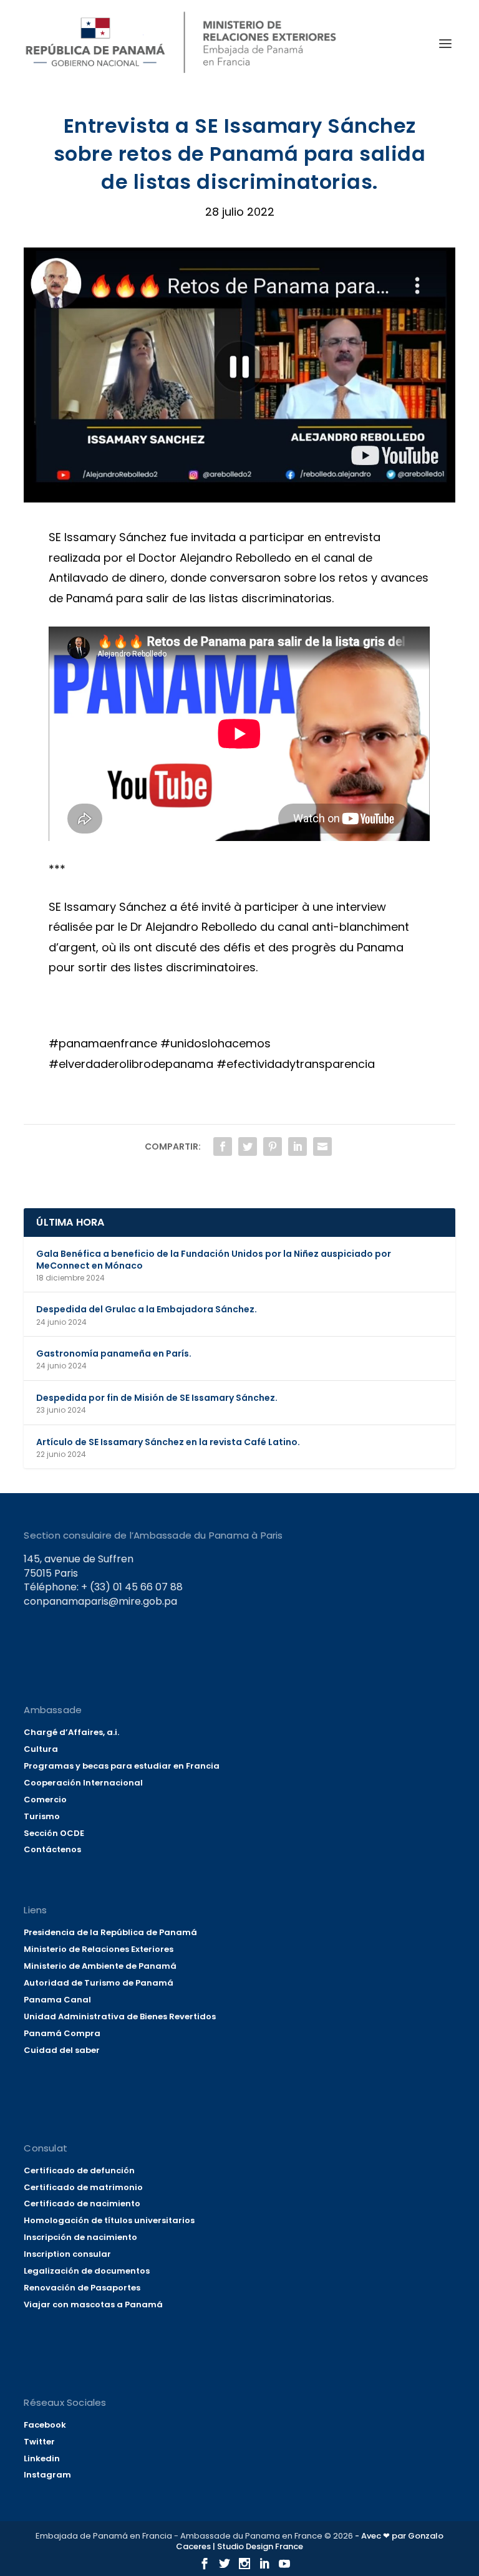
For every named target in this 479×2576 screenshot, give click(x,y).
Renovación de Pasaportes (82, 2288)
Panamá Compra (62, 2033)
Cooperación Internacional (83, 1783)
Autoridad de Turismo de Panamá (99, 1983)
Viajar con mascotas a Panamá (93, 2304)
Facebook (45, 2425)
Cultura (41, 1749)
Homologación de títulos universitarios (109, 2220)
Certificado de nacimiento (82, 2204)
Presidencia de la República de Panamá (110, 1932)
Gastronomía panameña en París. (114, 1353)
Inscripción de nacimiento (80, 2237)
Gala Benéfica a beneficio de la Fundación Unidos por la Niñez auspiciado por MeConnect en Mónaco (214, 1259)
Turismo (42, 1816)
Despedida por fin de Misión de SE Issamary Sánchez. (157, 1398)
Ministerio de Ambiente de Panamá (100, 1966)
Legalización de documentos (87, 2271)
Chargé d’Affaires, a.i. (71, 1732)
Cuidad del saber (62, 2050)
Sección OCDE (54, 1833)
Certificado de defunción (79, 2170)
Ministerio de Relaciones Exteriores (99, 1949)
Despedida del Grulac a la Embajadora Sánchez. (147, 1309)
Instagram (47, 2475)
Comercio (45, 1800)
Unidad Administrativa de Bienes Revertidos (120, 2016)
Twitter (39, 2442)
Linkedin (42, 2458)
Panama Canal (57, 2000)
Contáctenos (52, 1849)
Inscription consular (67, 2254)
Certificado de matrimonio (83, 2187)
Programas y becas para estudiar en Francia (122, 1766)
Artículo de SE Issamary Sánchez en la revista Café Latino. (168, 1442)
